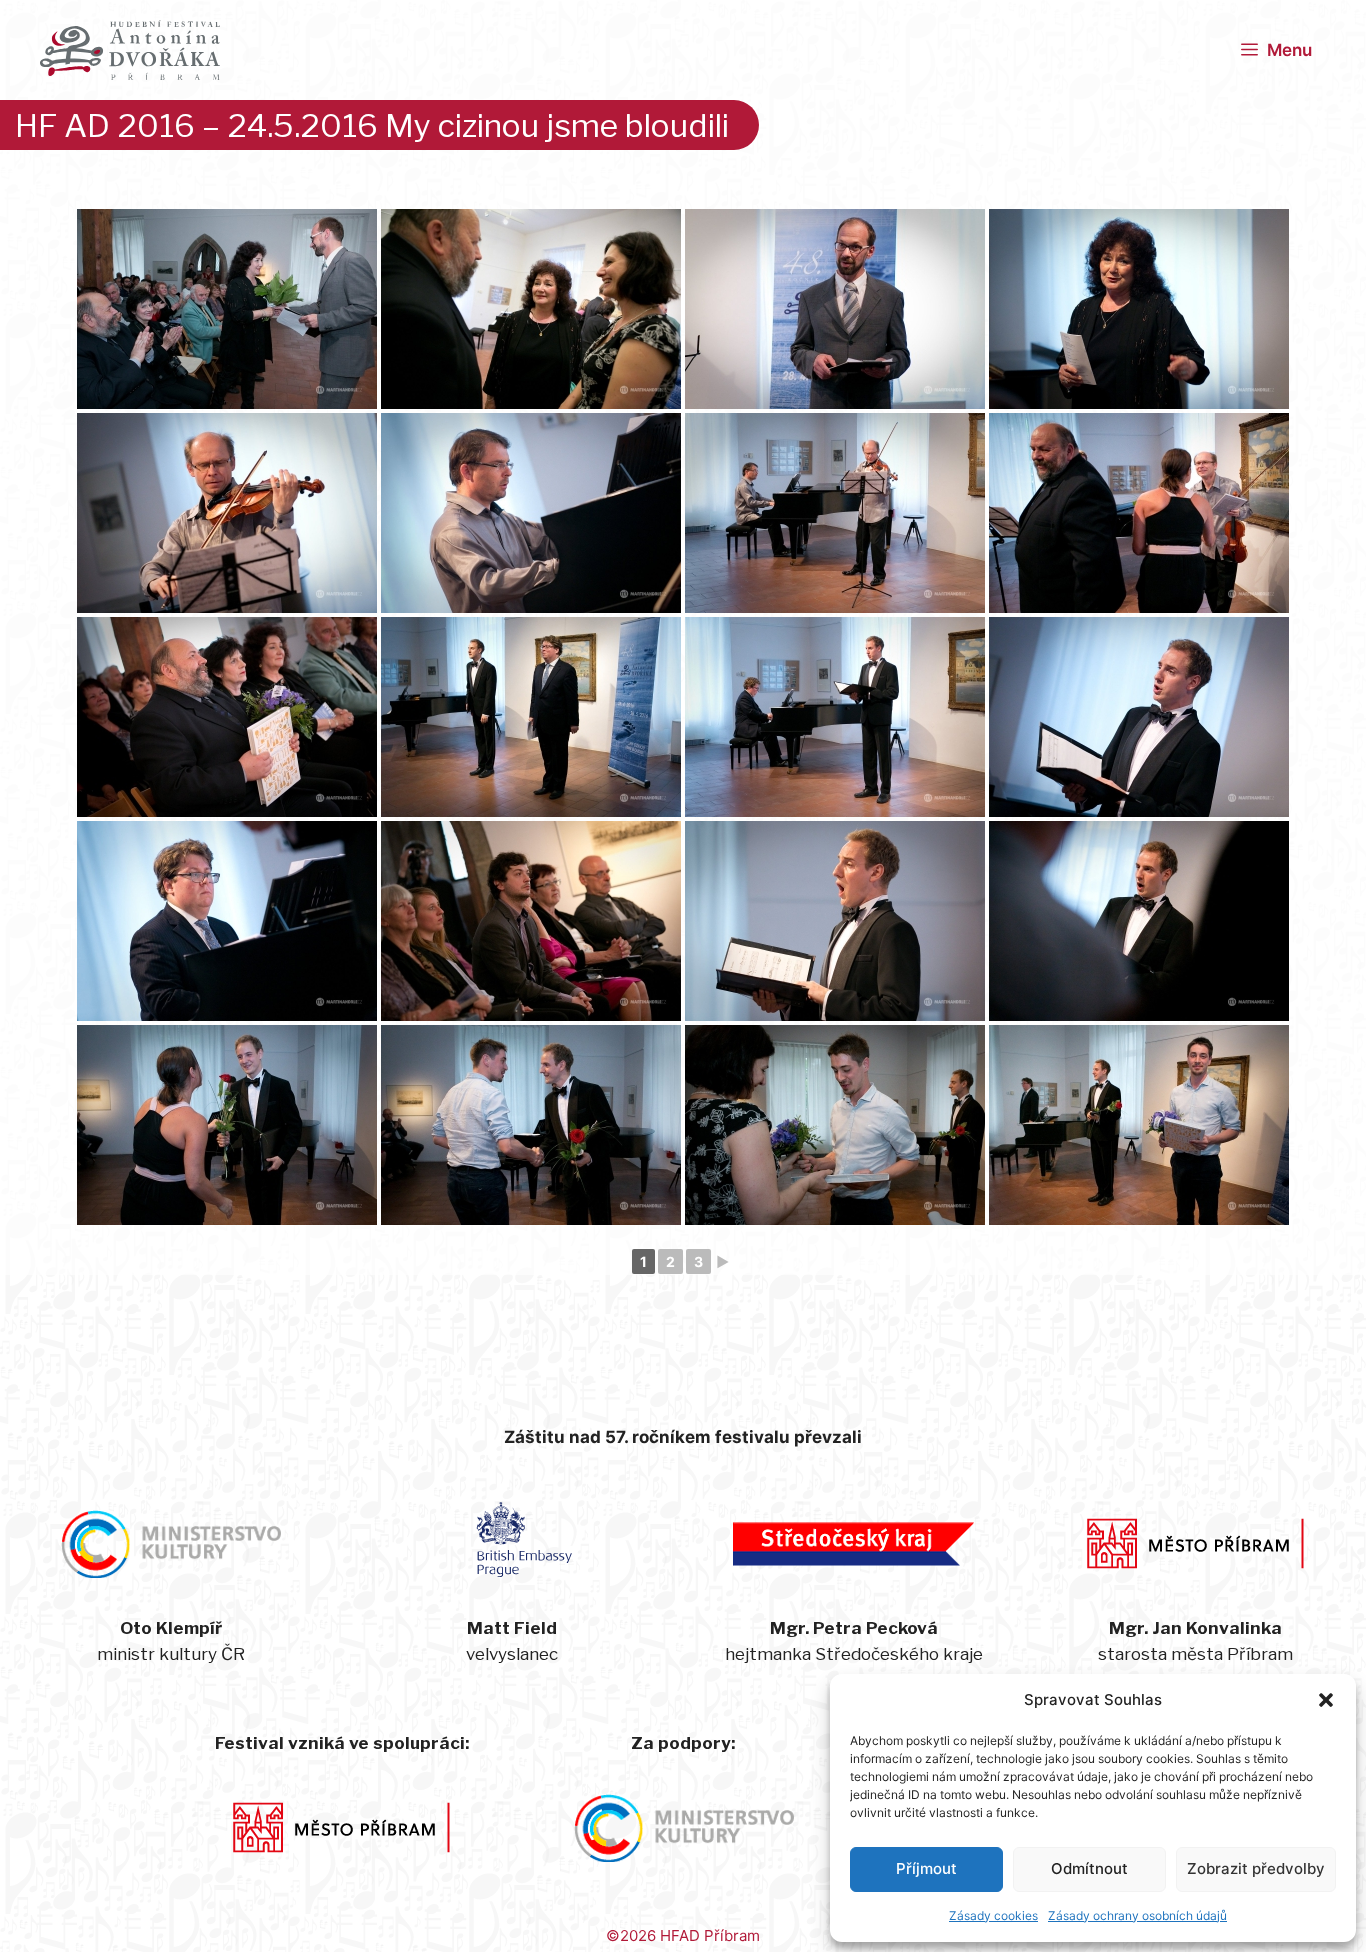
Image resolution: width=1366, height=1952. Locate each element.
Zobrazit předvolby (1256, 1868)
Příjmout (926, 1868)
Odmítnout (1089, 1868)
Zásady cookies (993, 1915)
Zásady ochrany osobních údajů (1137, 1915)
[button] (1326, 1700)
